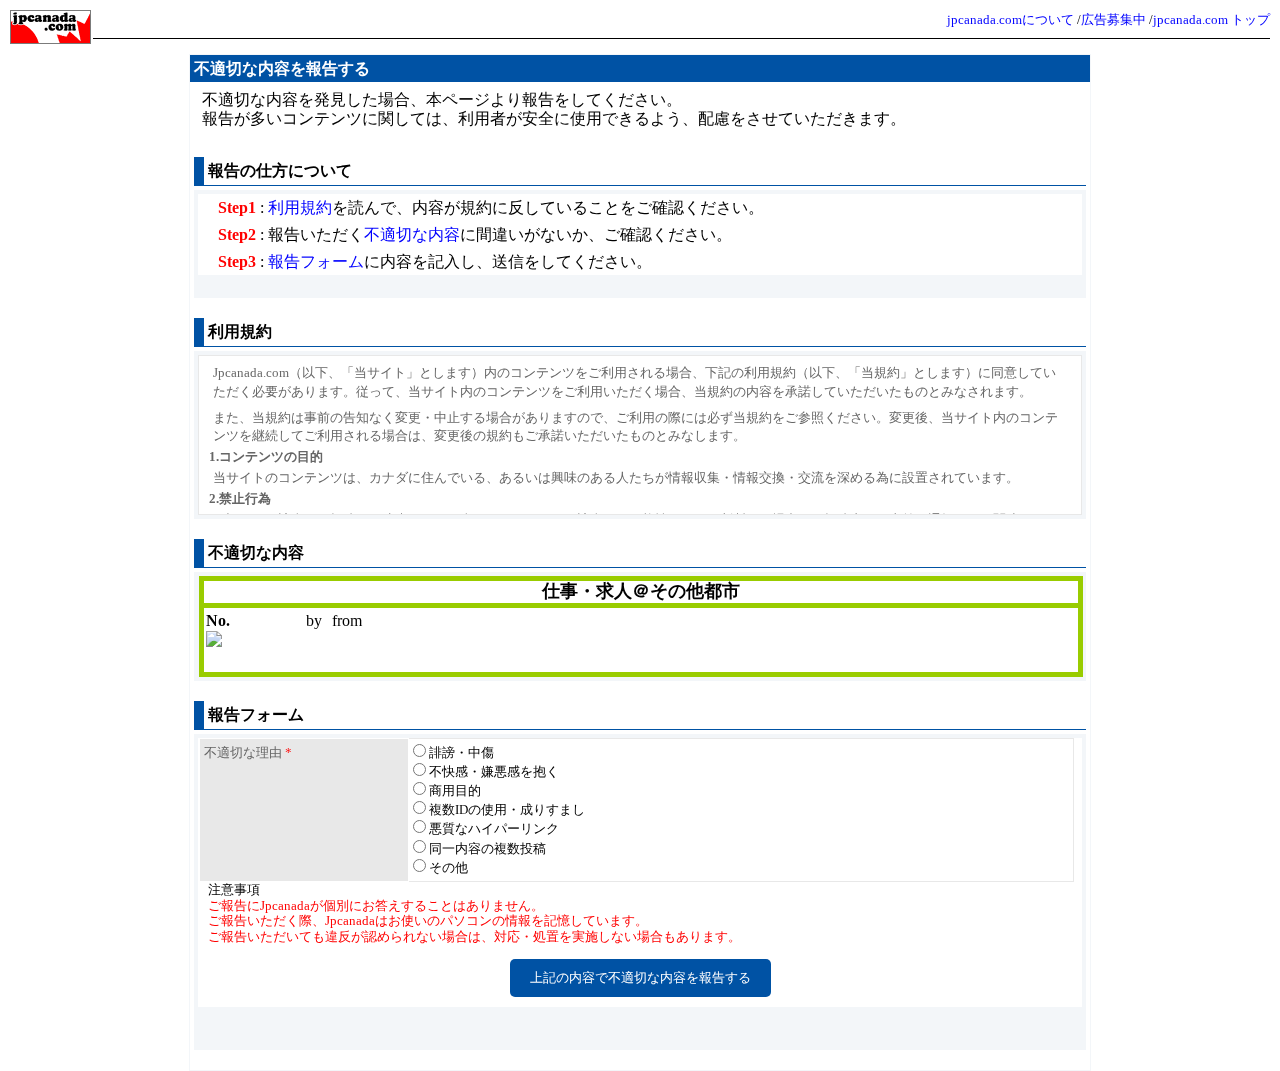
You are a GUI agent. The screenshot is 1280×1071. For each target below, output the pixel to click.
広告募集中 (1113, 19)
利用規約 (300, 207)
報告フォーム (316, 261)
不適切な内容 (412, 234)
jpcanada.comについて (1010, 19)
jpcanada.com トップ (1211, 19)
